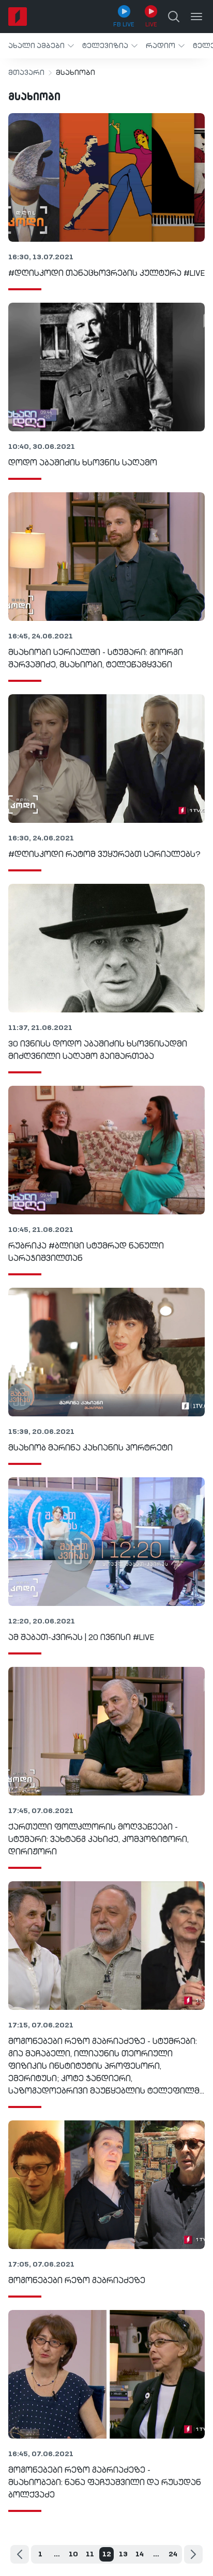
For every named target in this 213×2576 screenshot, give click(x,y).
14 (140, 2554)
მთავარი (26, 73)
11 (90, 2554)
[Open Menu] (196, 17)
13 (123, 2554)
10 (73, 2554)
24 (173, 2554)
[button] (41, 46)
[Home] (18, 17)
